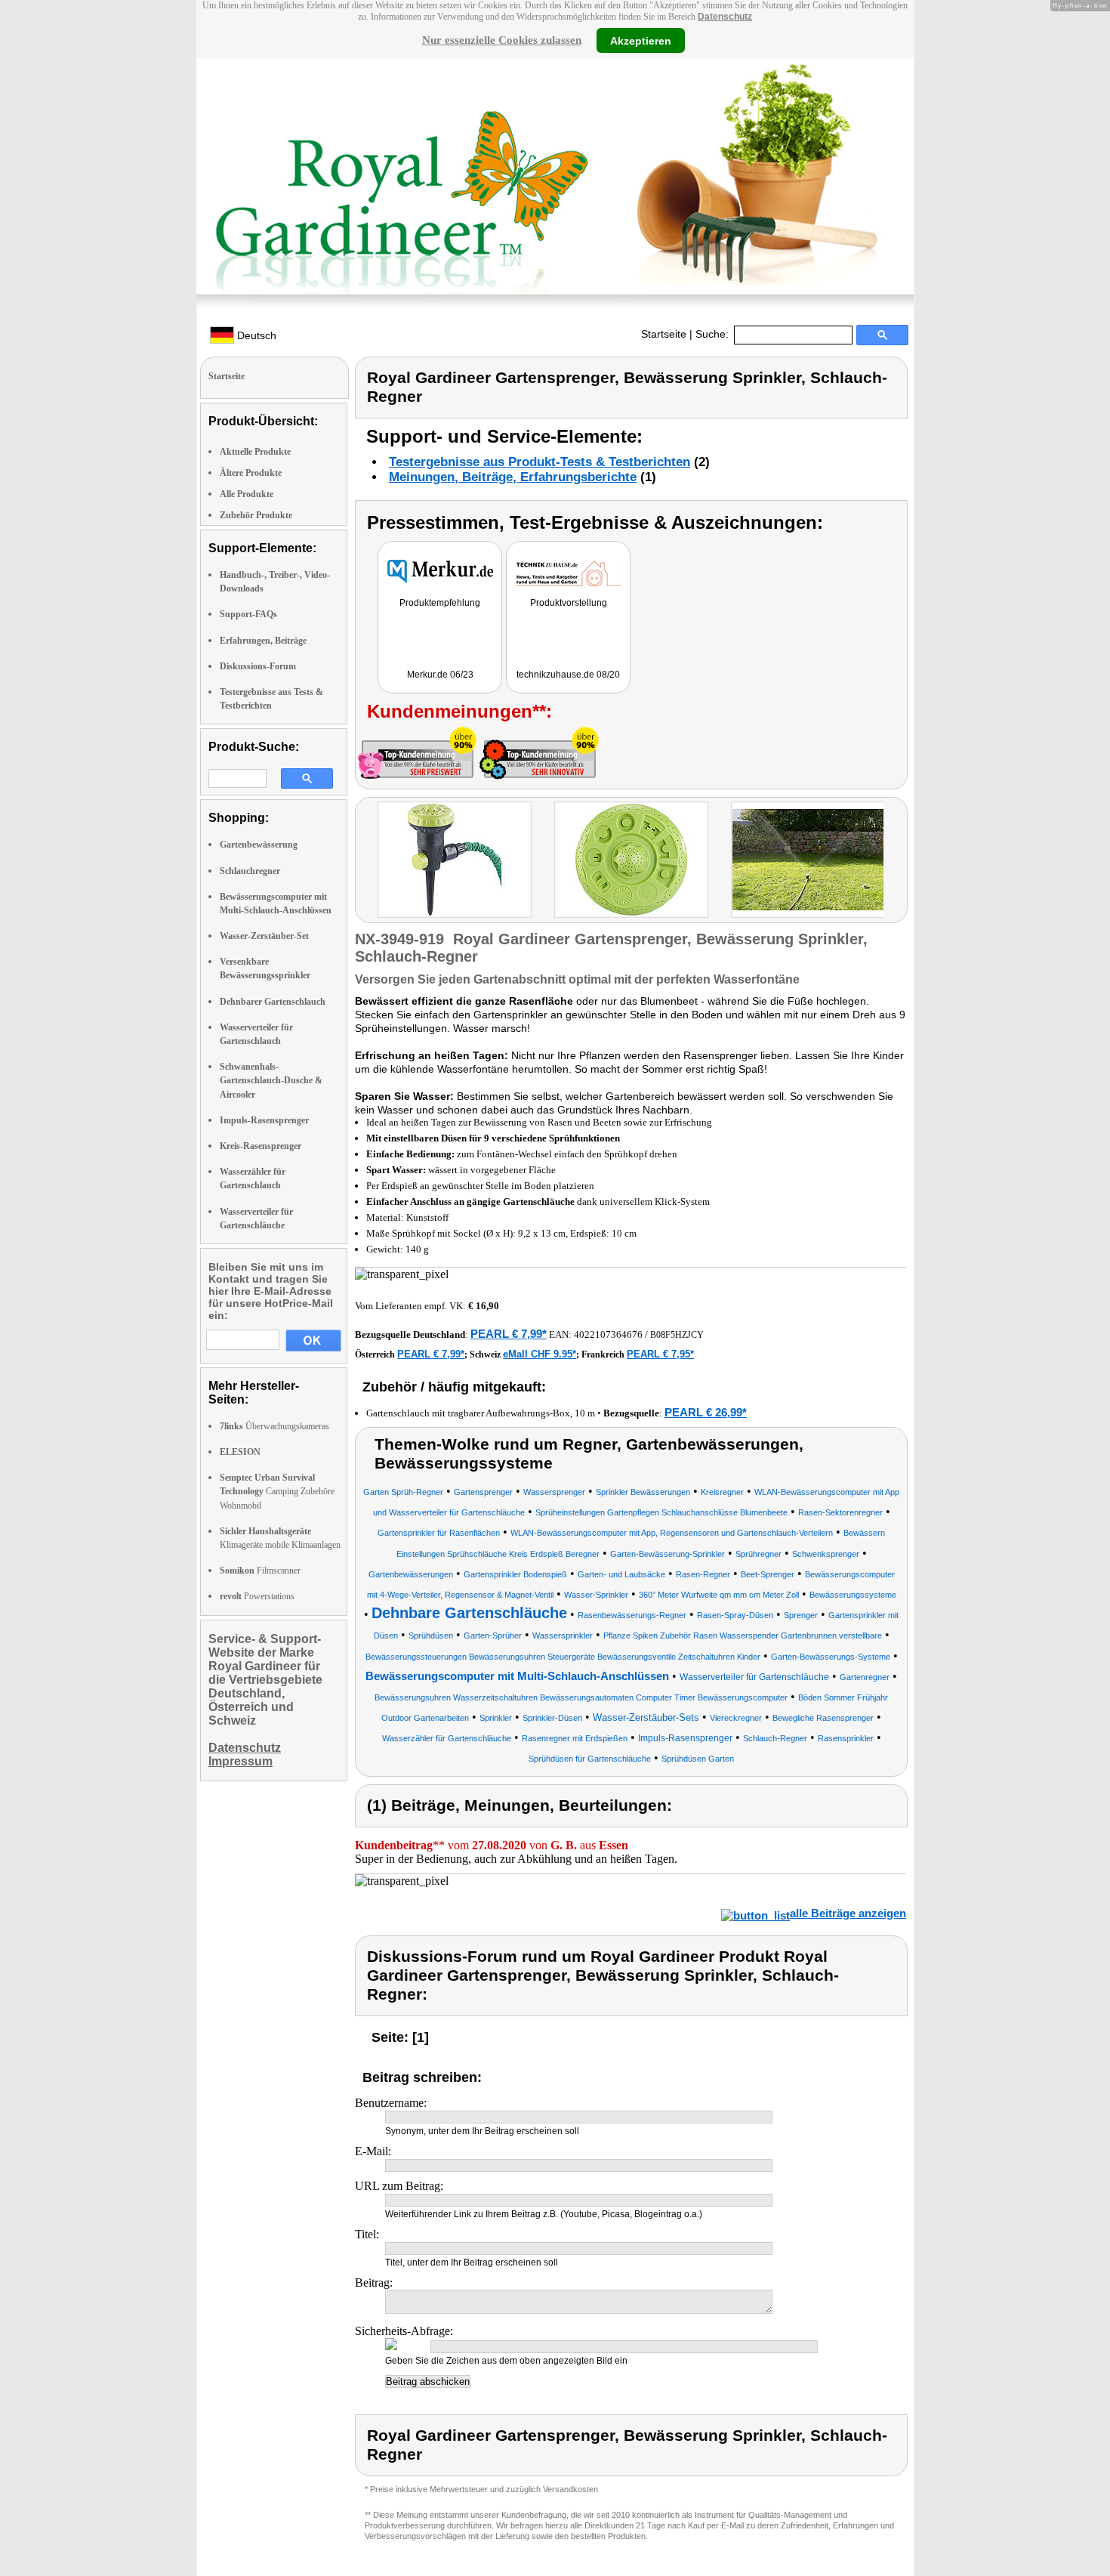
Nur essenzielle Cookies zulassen (502, 40)
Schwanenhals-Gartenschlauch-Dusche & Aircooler (271, 1080)
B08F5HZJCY (677, 1335)
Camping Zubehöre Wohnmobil (277, 1491)
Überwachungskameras (274, 1426)
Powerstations (257, 1596)
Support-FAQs (248, 614)
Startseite (664, 334)
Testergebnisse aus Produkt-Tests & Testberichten (540, 462)
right (898, 862)
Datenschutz (725, 17)
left (367, 862)
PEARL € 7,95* (660, 1354)
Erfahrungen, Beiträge (263, 641)
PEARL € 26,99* (706, 1412)
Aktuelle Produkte (255, 452)
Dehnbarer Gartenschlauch (273, 1002)
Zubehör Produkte (256, 515)
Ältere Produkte (251, 473)
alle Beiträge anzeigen (848, 1913)
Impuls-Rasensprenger (264, 1120)
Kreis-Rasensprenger (261, 1146)
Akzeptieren (641, 40)
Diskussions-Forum (258, 666)
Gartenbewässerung (259, 845)
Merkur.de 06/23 (440, 675)
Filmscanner (260, 1571)
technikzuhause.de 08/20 (568, 675)
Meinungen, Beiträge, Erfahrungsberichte (513, 477)
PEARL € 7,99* (509, 1334)
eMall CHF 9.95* (540, 1354)
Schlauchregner (250, 871)
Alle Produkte (247, 494)
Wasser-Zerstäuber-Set (264, 936)
